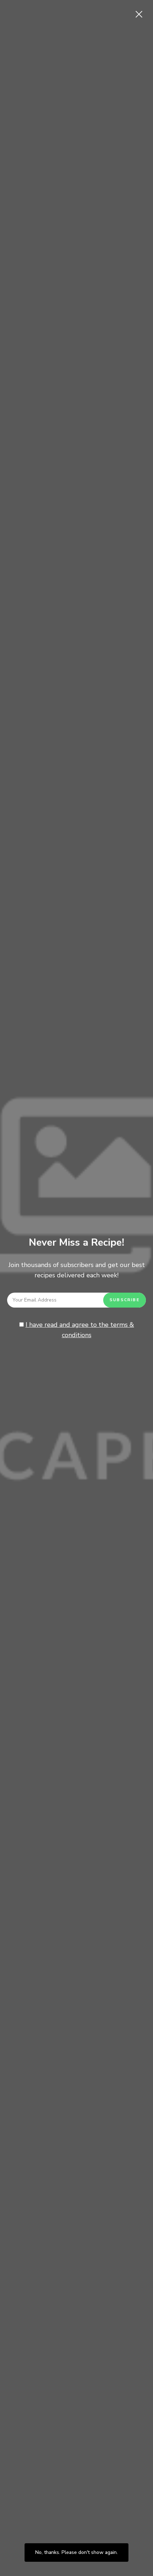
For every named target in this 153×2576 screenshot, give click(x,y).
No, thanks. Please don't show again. (76, 2552)
